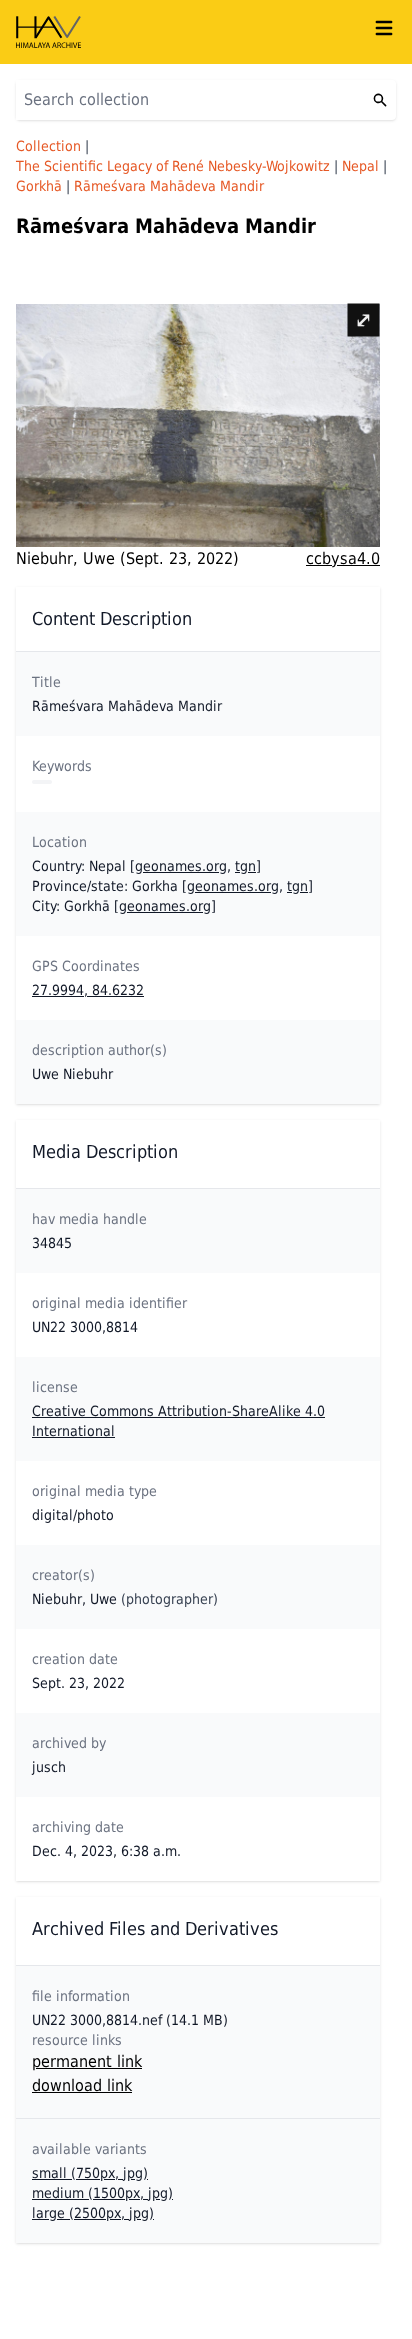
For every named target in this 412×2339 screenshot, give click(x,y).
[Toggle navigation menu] (384, 28)
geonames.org (181, 866)
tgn (245, 866)
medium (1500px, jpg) (102, 2193)
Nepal (360, 166)
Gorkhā (39, 186)
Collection (48, 146)
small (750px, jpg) (90, 2173)
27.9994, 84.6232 (88, 990)
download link (82, 2085)
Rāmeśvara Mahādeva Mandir (169, 186)
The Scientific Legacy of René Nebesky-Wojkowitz (173, 166)
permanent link (87, 2061)
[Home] (194, 32)
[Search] (380, 100)
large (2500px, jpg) (93, 2213)
